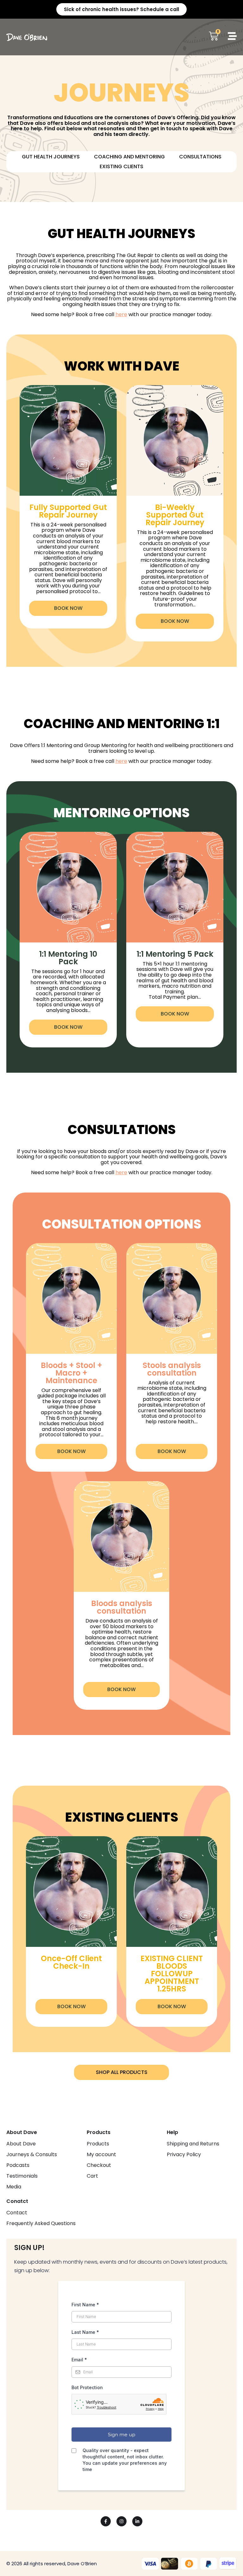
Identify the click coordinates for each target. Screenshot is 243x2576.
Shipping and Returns (193, 2144)
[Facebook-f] (106, 2521)
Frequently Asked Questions (41, 2223)
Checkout (99, 2165)
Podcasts (18, 2165)
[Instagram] (121, 2521)
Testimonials (22, 2176)
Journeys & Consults (32, 2155)
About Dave (21, 2144)
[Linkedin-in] (137, 2521)
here (121, 314)
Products (98, 2144)
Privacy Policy (184, 2155)
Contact (17, 2213)
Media (14, 2187)
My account (101, 2155)
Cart (92, 2176)
